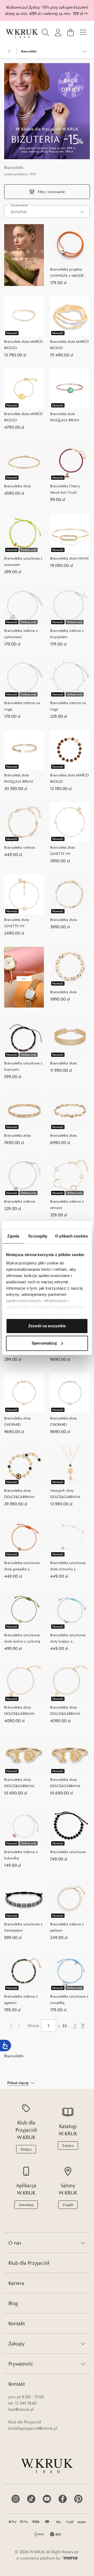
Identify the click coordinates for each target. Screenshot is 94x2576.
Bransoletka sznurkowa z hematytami (23, 1927)
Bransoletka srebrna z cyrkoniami (21, 634)
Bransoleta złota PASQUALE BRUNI (65, 417)
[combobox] (47, 212)
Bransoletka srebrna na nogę (22, 706)
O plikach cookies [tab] (72, 1236)
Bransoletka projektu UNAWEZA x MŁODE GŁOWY (67, 273)
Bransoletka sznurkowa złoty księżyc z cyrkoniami (68, 1638)
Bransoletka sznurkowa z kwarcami (23, 1066)
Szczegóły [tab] (38, 1236)
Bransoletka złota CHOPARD (17, 1421)
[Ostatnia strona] (83, 2026)
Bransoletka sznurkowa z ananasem (23, 561)
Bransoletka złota (17, 486)
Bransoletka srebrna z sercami (67, 1204)
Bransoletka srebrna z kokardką (21, 1855)
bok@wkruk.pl (21, 2409)
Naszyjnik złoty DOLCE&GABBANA (65, 1494)
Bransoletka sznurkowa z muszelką (69, 1999)
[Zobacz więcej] (85, 51)
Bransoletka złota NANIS (69, 558)
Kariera (16, 2283)
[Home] (22, 34)
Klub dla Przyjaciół (29, 2263)
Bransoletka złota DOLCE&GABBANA (19, 1494)
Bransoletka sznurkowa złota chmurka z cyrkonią (68, 1566)
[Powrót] (9, 51)
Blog (13, 2303)
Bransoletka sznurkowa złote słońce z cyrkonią (22, 1638)
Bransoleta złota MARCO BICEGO (23, 345)
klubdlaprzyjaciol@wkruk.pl (33, 2428)
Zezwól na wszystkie (47, 1326)
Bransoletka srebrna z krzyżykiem (67, 634)
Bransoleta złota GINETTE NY (63, 850)
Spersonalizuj (44, 1343)
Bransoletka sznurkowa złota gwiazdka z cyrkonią (22, 1566)
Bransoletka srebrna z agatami (21, 1999)
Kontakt (17, 2323)
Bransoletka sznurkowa (68, 1852)
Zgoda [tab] (13, 1236)
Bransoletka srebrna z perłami (67, 1927)
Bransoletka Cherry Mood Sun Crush (65, 489)
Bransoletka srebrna (20, 847)
